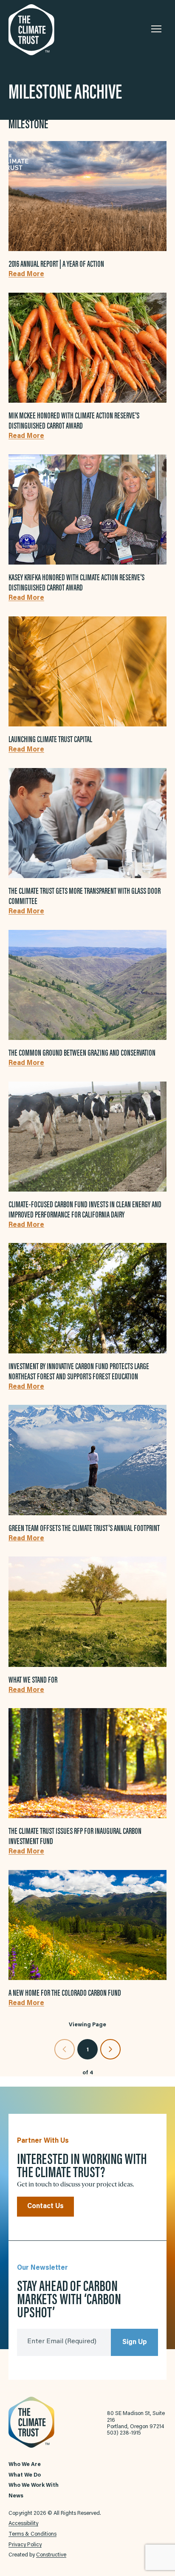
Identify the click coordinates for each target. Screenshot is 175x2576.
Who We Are (25, 2465)
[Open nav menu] (156, 29)
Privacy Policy (25, 2545)
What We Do (25, 2475)
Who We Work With (34, 2486)
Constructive (51, 2555)
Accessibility (23, 2524)
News (16, 2496)
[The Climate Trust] (51, 30)
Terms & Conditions (32, 2534)
